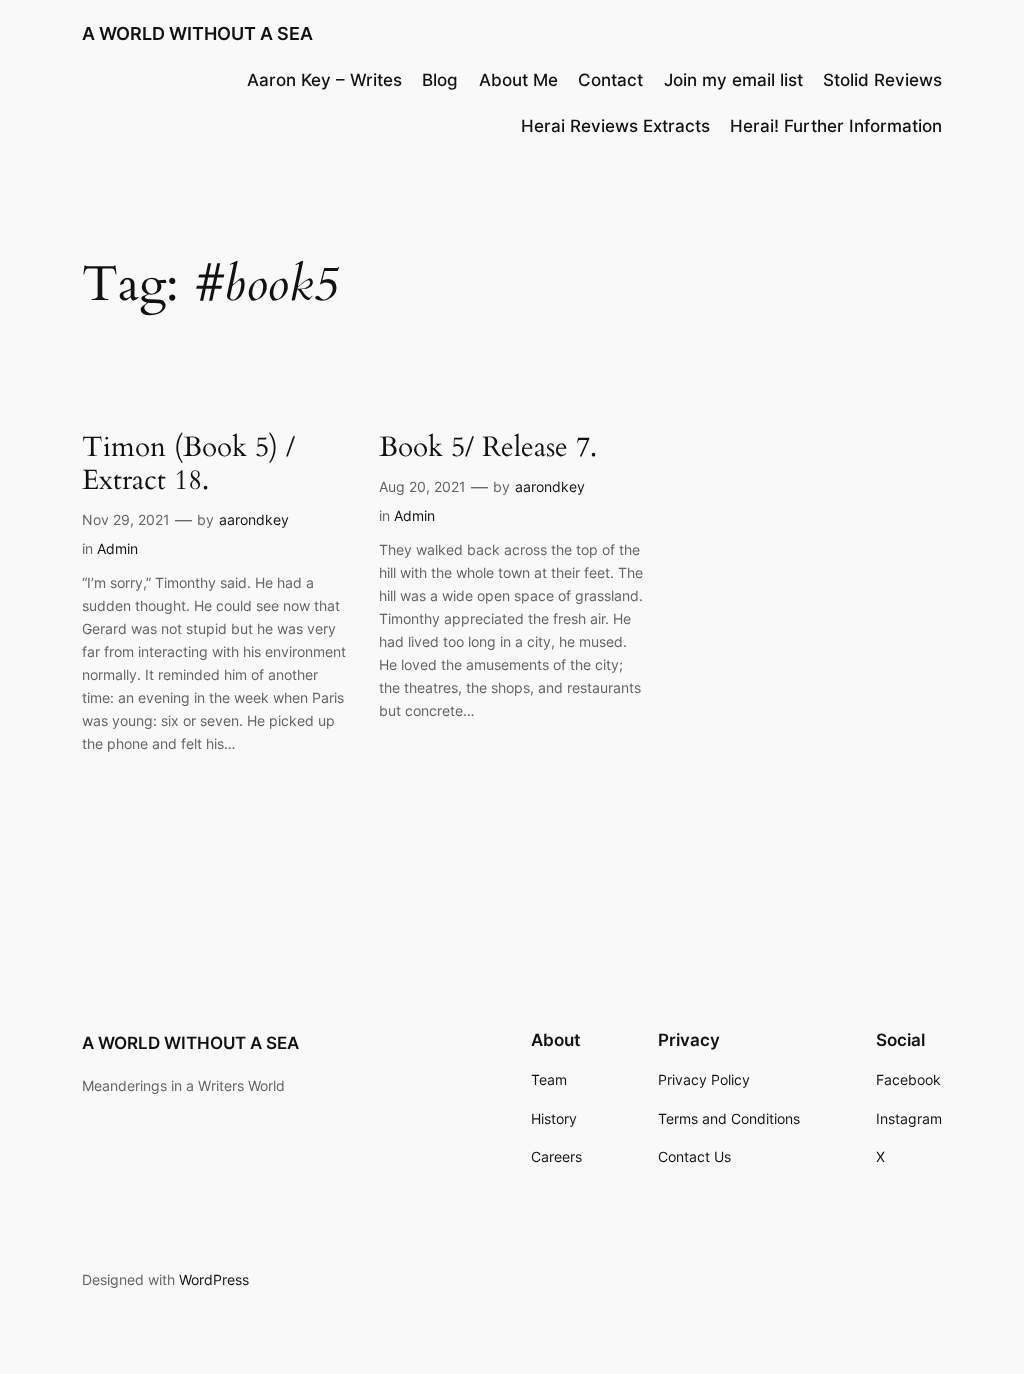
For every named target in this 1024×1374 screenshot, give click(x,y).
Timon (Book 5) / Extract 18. (188, 464)
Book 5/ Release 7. (488, 447)
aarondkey (254, 519)
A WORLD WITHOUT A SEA (197, 33)
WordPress (214, 1279)
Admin (117, 548)
